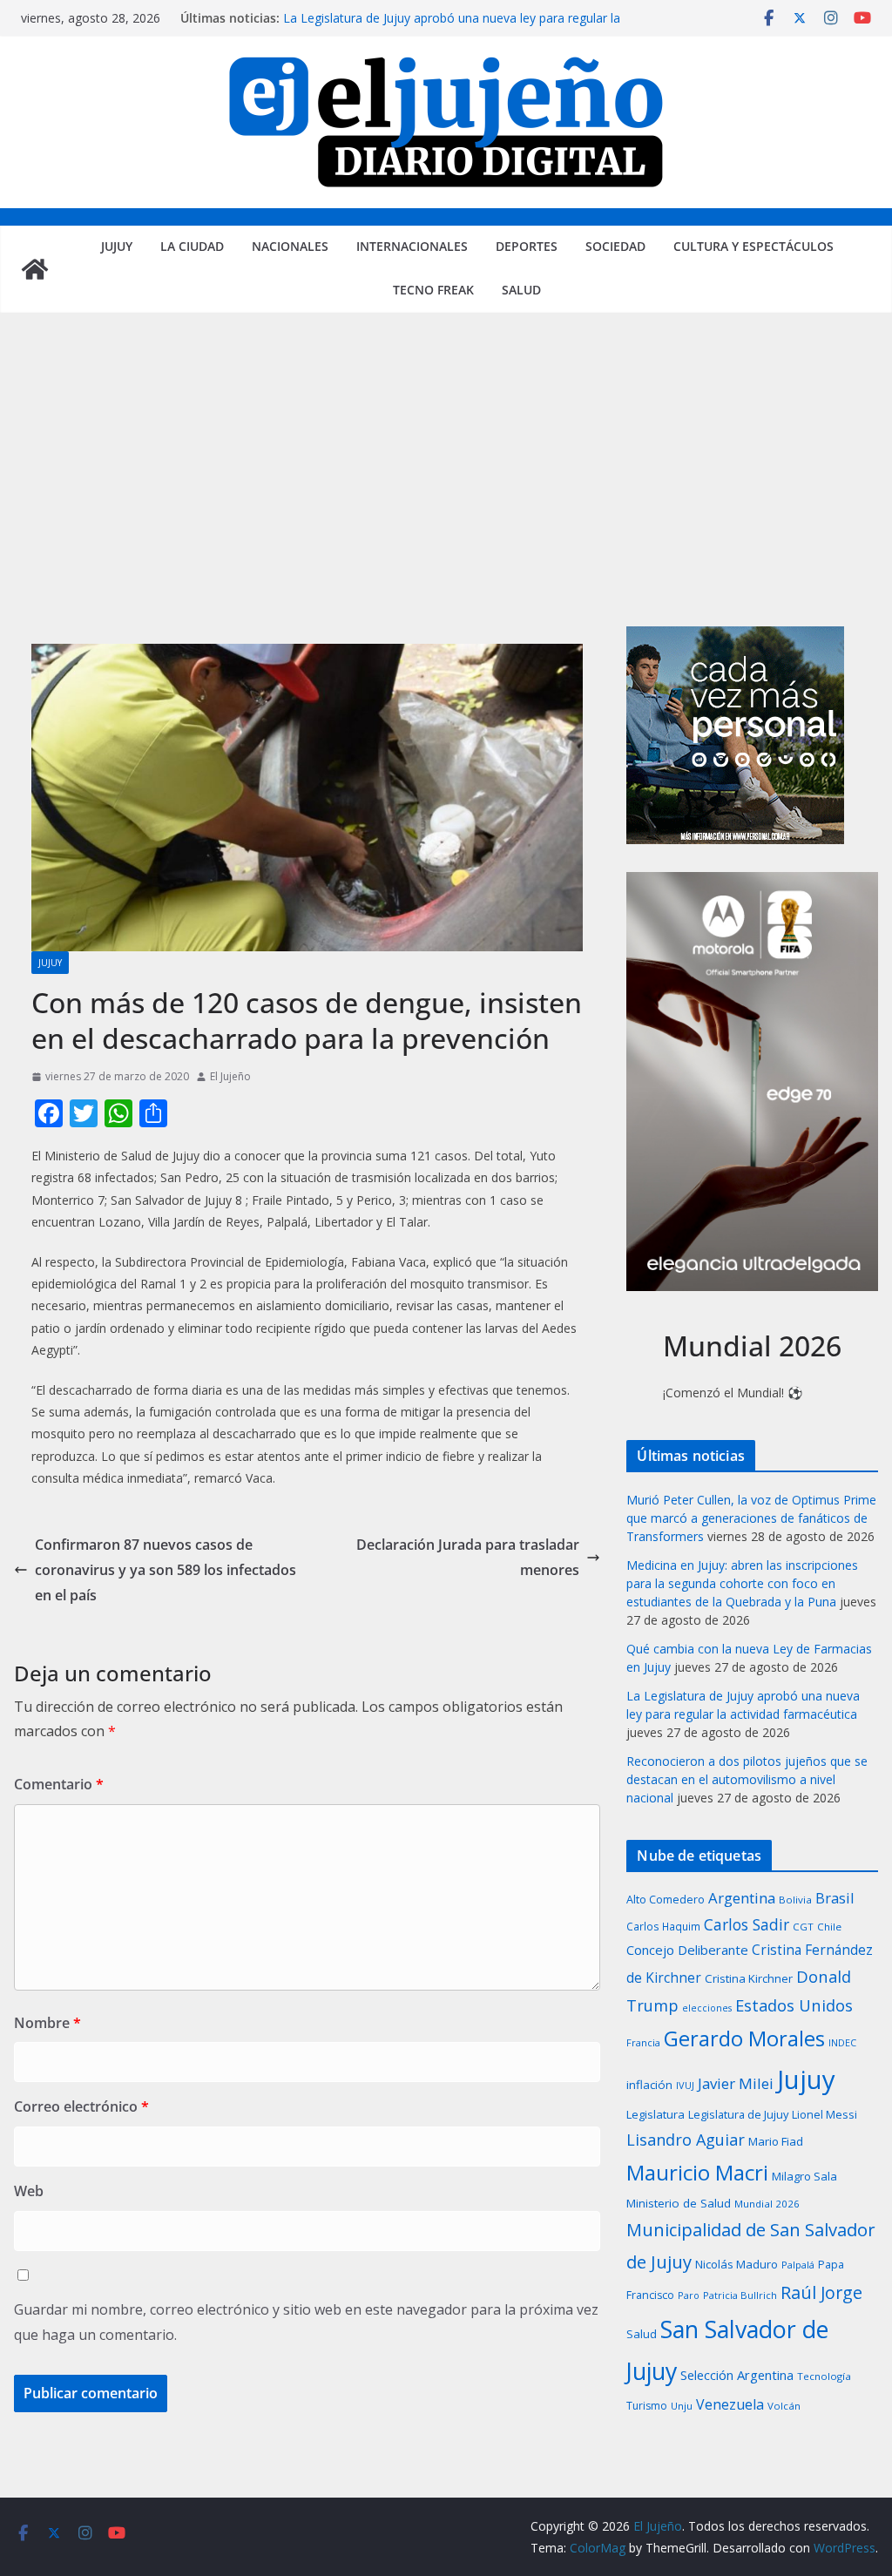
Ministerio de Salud (679, 2203)
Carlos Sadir (747, 1924)
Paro (689, 2295)
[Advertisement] (446, 496)
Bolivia (795, 1900)
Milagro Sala (804, 2176)
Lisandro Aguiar (686, 2140)
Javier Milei (736, 2083)
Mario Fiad (776, 2141)
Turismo (647, 2406)
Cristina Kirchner (749, 1978)
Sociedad (615, 246)
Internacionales (412, 246)
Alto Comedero (666, 1900)
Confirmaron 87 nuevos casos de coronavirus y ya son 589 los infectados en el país (166, 1570)
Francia (643, 2042)
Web (29, 2191)
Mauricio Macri (697, 2172)
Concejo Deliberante (687, 1950)
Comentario (59, 1784)
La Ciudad (192, 246)
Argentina (742, 1898)
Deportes (527, 246)
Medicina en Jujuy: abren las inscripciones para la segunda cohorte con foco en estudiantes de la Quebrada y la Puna (742, 1583)
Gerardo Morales (744, 2038)
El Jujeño (230, 1076)
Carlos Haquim (663, 1926)
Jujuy (117, 246)
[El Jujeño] (35, 269)
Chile (829, 1927)
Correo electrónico (81, 2106)
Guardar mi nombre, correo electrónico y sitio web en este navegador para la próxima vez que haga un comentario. (306, 2322)
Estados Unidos (794, 2005)
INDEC (842, 2042)
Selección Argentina (737, 2375)
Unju (682, 2406)
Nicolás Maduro (737, 2264)
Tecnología (824, 2376)
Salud (521, 290)
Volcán (784, 2406)
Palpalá (798, 2265)
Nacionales (290, 246)
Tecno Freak (433, 290)
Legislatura (655, 2114)
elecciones (707, 2008)
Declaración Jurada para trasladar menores (468, 1557)
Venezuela (730, 2404)
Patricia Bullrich (740, 2295)
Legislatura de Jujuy (738, 2114)
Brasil (835, 1898)
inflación (649, 2085)
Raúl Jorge (821, 2292)
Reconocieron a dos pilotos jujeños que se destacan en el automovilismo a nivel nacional (747, 1779)
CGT (803, 1927)
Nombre (47, 2023)
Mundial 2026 (767, 2204)
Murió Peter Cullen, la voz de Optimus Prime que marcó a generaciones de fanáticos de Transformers (751, 1518)
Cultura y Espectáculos (753, 246)
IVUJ (685, 2085)
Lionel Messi (824, 2114)
